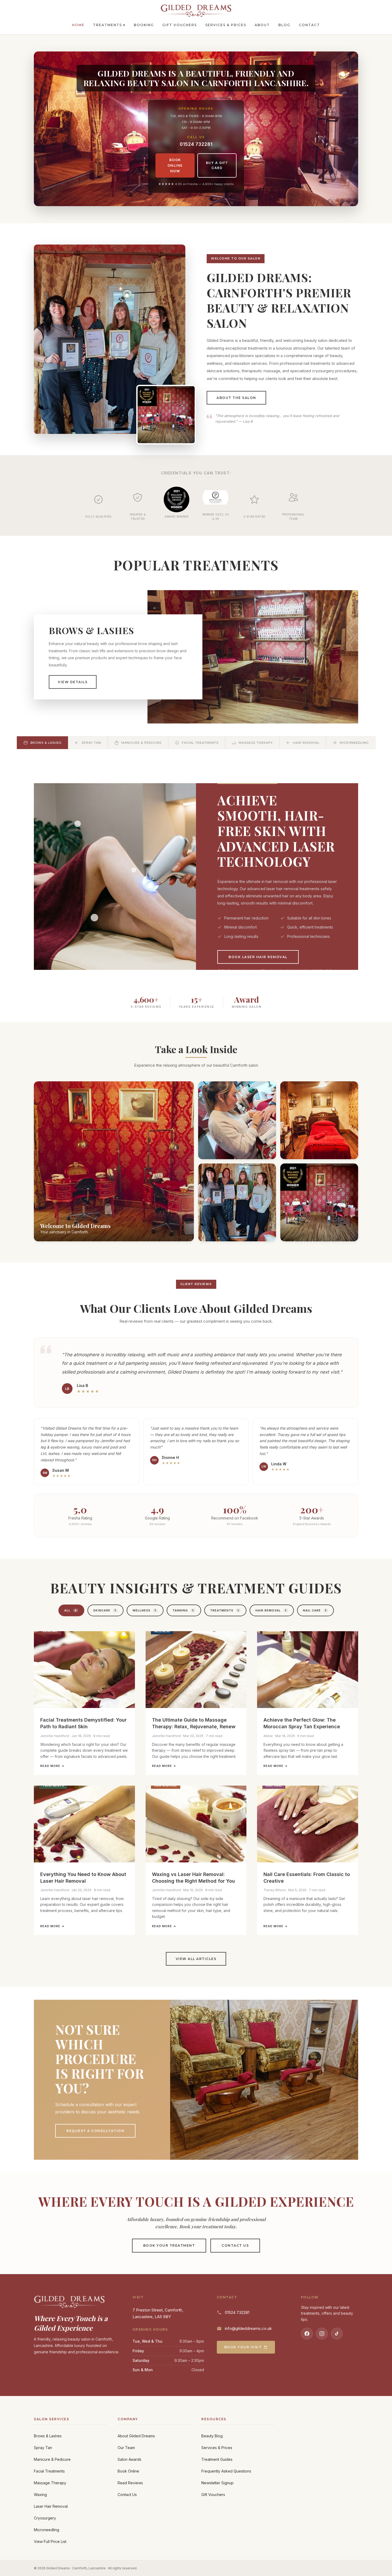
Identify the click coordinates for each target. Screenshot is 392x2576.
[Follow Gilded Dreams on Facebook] (307, 2334)
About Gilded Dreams (136, 2436)
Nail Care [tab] (315, 1610)
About (262, 25)
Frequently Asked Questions (226, 2471)
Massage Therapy (50, 2483)
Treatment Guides (217, 2459)
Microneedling (47, 2530)
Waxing (40, 2495)
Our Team (126, 2448)
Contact (309, 25)
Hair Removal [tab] (271, 1610)
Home (78, 25)
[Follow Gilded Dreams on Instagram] (322, 2334)
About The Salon (236, 398)
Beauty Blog (212, 2436)
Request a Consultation (95, 2131)
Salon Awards (129, 2459)
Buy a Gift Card (217, 165)
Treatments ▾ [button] (109, 25)
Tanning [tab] (183, 1610)
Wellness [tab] (144, 1610)
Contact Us (235, 2245)
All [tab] (71, 1610)
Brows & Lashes (48, 2436)
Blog (284, 25)
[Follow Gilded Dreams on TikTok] (337, 2334)
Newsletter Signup (217, 2483)
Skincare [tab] (105, 1610)
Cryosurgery (45, 2518)
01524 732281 (196, 144)
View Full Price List (50, 2541)
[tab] (42, 743)
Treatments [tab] (225, 1610)
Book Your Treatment (169, 2245)
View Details (73, 682)
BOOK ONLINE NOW (175, 165)
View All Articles (196, 1959)
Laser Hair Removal (51, 2506)
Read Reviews (130, 2483)
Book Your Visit (243, 2347)
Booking (144, 25)
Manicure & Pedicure (52, 2459)
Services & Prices (226, 25)
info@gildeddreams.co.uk (248, 2328)
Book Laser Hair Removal (258, 957)
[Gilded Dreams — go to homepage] (196, 11)
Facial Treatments (49, 2471)
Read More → (52, 1766)
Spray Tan (43, 2448)
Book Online (128, 2471)
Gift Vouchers (180, 25)
